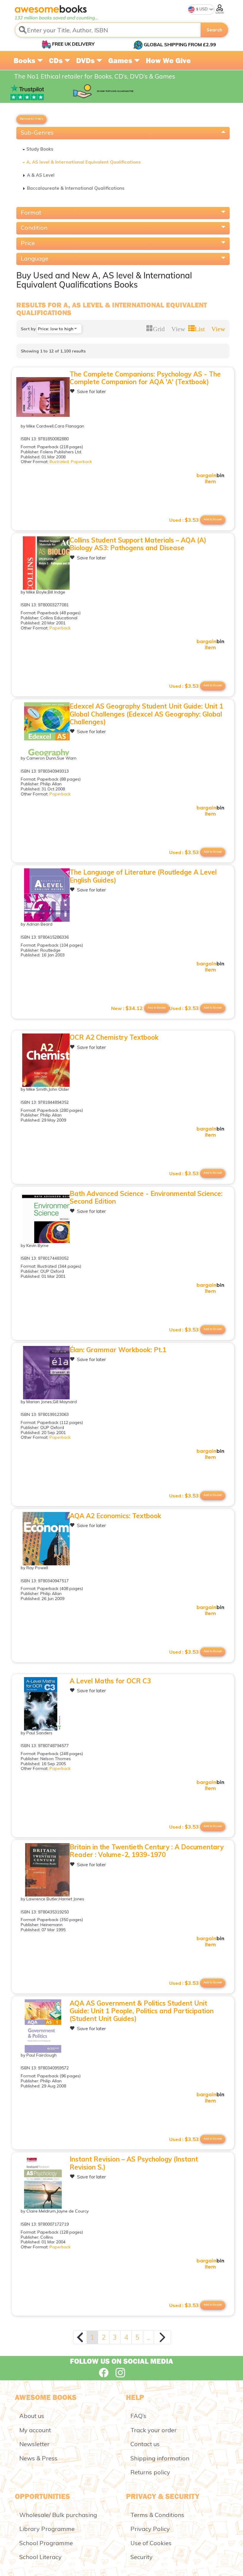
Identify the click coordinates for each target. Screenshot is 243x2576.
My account (35, 2430)
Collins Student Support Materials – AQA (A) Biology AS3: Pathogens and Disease (138, 544)
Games (121, 60)
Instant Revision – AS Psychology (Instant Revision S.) (134, 2163)
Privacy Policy (150, 2529)
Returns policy (150, 2472)
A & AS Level (41, 175)
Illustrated (59, 462)
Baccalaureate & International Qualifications (76, 188)
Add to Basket (213, 519)
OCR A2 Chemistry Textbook (114, 1037)
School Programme (46, 2543)
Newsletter (34, 2444)
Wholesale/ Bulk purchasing (58, 2515)
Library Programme (47, 2529)
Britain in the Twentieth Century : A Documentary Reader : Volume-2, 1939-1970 (147, 1851)
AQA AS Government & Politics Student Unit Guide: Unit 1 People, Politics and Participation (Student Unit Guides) (142, 2011)
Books (25, 60)
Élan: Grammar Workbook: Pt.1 (118, 1350)
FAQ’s (138, 2416)
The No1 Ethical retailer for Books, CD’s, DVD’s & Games (95, 76)
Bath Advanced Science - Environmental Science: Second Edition (146, 1197)
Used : (184, 520)
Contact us (145, 2444)
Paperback (81, 462)
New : (127, 1008)
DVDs (86, 60)
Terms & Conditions (157, 2515)
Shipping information (160, 2458)
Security (142, 2557)
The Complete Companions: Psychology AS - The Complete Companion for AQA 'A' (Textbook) (145, 378)
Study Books (40, 149)
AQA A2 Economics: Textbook (115, 1516)
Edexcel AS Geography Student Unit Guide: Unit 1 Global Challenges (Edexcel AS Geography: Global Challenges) (146, 714)
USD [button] (203, 9)
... (148, 2337)
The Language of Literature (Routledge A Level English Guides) (143, 876)
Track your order (154, 2430)
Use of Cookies (151, 2543)
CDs (57, 60)
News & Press (38, 2458)
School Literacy (40, 2557)
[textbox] (108, 30)
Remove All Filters (31, 119)
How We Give (168, 60)
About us (32, 2416)
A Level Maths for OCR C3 (110, 1681)
